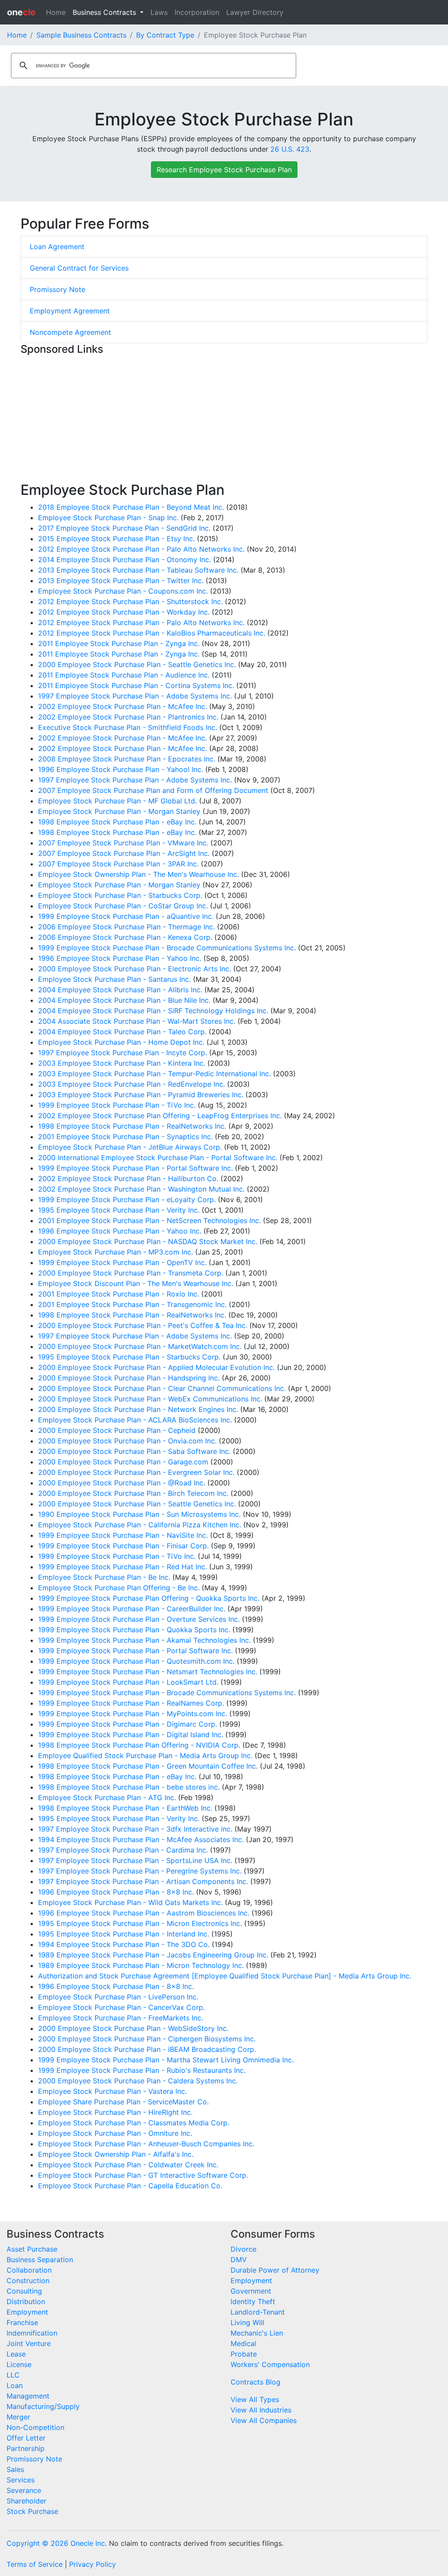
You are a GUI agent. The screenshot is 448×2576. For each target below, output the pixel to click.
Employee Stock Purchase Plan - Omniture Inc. (115, 2133)
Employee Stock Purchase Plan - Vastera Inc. (112, 2091)
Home (56, 12)
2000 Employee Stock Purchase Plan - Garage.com (123, 1462)
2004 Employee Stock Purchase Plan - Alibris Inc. (120, 990)
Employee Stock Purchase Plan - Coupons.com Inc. (123, 591)
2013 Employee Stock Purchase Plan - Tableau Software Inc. (138, 570)
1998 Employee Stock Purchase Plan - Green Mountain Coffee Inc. (148, 1766)
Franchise (22, 2322)
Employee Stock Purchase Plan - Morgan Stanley (119, 811)
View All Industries (261, 2410)
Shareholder (26, 2501)
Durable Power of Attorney (275, 2270)
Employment (27, 2312)
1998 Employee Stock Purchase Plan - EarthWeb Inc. (125, 1808)
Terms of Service (35, 2564)
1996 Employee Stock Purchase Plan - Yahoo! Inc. (121, 769)
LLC (13, 2375)
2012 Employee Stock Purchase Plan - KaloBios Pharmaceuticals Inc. (152, 633)
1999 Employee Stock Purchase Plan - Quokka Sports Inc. (134, 1630)
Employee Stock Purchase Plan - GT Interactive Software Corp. (143, 2175)
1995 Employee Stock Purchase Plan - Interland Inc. (124, 1934)
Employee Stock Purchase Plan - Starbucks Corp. (120, 895)
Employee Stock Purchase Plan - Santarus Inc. (114, 979)
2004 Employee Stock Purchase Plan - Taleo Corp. (122, 1032)
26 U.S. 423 (290, 149)
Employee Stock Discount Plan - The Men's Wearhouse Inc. (136, 1283)
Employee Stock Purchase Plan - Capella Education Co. (130, 2186)
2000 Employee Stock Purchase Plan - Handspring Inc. (129, 1378)
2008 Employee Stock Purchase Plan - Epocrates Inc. (127, 759)
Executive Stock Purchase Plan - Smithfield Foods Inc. (128, 727)
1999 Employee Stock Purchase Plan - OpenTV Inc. (122, 1262)
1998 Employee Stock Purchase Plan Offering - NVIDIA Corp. (139, 1745)
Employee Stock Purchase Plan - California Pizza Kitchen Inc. (140, 1525)
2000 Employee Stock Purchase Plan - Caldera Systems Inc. (138, 2081)
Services (21, 2480)
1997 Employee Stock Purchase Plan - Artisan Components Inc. (143, 1881)
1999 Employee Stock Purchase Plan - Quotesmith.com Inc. (136, 1661)
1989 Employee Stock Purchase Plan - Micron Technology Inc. (141, 1965)
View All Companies (264, 2420)
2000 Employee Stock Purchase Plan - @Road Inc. (122, 1483)
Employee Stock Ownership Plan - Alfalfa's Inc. (116, 2154)
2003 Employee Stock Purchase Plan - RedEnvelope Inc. (131, 1084)
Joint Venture (29, 2343)
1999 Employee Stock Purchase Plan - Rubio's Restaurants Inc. (142, 2070)
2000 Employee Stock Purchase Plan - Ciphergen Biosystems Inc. (147, 2039)
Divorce (243, 2249)
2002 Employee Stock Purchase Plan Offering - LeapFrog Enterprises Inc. (160, 1116)
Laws (159, 12)
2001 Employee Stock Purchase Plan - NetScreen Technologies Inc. (149, 1220)
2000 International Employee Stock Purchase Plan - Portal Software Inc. (158, 1158)
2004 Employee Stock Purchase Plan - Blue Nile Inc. (124, 1000)
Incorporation (197, 12)
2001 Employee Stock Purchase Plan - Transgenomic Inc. (132, 1304)
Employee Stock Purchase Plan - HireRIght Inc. (115, 2112)
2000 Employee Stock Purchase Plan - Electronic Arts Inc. (135, 969)
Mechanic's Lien (257, 2333)
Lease (16, 2354)
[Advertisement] (224, 421)
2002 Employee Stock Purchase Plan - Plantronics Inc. (128, 717)
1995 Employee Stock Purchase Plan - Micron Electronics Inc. (140, 1923)
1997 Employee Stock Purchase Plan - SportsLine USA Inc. (135, 1860)
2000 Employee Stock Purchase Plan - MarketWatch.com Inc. (140, 1346)
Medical (243, 2343)
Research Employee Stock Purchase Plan (224, 170)
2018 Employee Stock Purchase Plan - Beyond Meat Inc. (131, 507)
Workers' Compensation (270, 2364)
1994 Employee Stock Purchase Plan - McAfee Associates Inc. (141, 1839)
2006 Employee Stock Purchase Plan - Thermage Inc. (126, 927)
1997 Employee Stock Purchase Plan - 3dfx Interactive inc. (135, 1829)
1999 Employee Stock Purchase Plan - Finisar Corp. (123, 1546)
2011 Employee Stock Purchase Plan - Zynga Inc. (119, 643)
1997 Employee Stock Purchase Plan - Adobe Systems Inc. (135, 696)
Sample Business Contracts (81, 35)
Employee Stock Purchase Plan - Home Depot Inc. (121, 1042)
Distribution (26, 2301)
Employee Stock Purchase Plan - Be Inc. (104, 1577)
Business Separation (40, 2260)
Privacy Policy (93, 2564)
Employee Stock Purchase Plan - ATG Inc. (107, 1797)
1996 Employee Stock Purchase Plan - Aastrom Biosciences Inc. (144, 1913)
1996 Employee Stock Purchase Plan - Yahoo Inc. (120, 958)
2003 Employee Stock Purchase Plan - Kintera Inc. (122, 1063)
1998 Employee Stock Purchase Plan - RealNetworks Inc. (132, 1126)
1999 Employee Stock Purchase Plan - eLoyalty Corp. (127, 1199)
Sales (15, 2469)
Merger (18, 2417)
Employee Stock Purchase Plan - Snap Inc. (108, 518)
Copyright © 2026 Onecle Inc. (57, 2543)
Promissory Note (58, 289)
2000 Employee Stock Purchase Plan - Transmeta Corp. (131, 1273)
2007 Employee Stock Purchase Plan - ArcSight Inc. (124, 853)
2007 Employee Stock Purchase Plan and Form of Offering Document (153, 790)
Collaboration (29, 2270)
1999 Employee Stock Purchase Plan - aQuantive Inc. (126, 916)
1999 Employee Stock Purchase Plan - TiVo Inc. (117, 1105)
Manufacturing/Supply (43, 2406)
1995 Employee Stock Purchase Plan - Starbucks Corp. (129, 1357)
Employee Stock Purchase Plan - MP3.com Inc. (115, 1252)
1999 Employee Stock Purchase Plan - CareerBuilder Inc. (132, 1609)
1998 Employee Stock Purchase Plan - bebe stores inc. (129, 1787)
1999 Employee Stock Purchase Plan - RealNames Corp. (131, 1703)
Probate (244, 2354)
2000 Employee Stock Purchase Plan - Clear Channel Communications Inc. (162, 1388)
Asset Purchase (32, 2249)
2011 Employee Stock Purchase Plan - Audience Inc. (124, 675)
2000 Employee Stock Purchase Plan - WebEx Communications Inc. (150, 1399)
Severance (24, 2490)
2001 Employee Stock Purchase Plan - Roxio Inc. (119, 1294)
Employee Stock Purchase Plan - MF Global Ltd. (117, 801)
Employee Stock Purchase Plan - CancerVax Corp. (121, 2007)
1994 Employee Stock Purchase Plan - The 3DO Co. (124, 1944)
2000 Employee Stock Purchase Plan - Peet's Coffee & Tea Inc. (143, 1325)
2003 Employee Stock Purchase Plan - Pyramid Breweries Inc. (141, 1095)
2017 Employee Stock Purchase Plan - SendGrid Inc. (124, 528)
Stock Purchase (32, 2511)
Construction (28, 2281)
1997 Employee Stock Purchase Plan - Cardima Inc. (123, 1850)
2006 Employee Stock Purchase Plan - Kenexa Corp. (125, 937)
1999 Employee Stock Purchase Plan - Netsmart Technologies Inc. (148, 1672)
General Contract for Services (79, 268)
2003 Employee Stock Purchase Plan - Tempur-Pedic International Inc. (154, 1074)
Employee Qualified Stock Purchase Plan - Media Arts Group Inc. (145, 1756)
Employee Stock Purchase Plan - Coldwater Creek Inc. (128, 2165)
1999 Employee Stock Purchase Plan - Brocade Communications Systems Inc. (167, 948)
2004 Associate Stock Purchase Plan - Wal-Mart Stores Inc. (137, 1021)
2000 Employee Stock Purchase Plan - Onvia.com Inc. (127, 1441)
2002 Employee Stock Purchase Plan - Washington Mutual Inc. (141, 1189)
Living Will (247, 2322)
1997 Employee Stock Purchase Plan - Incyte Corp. (122, 1053)
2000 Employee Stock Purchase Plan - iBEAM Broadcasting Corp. (147, 2049)
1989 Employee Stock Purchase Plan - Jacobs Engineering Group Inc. (153, 1955)
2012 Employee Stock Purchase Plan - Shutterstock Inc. (130, 601)
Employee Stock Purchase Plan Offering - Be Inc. (119, 1588)
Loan (15, 2385)
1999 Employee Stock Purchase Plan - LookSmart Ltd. (128, 1682)
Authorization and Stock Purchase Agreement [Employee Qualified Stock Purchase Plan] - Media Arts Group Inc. (225, 1976)
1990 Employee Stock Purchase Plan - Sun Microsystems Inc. (139, 1514)
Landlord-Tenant (258, 2312)
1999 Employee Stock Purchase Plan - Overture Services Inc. (139, 1619)
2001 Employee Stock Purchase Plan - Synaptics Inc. (125, 1137)
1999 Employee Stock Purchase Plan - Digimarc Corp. (128, 1724)
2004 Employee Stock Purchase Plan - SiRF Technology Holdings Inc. (153, 1011)
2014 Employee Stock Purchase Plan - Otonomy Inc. (124, 560)
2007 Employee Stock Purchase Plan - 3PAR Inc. (118, 864)
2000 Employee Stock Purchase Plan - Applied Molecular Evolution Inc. (156, 1367)
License (19, 2364)
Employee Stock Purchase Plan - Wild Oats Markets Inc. (130, 1902)
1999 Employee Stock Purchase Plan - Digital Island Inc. (131, 1735)
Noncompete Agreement (70, 332)
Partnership (26, 2448)
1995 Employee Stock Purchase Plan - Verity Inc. (119, 1210)
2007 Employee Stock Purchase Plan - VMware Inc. (123, 843)
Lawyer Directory (255, 12)
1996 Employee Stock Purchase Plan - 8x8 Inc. (116, 1892)
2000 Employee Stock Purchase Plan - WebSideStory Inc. (133, 2028)
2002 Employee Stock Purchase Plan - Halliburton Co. (128, 1178)
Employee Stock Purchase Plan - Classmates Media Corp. (134, 2123)
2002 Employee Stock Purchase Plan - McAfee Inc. (122, 706)
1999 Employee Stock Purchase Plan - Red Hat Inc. (122, 1567)
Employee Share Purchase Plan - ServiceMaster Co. (123, 2102)
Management (28, 2396)
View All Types (255, 2399)
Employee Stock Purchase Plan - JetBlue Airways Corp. (130, 1147)
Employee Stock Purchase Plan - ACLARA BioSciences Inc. (135, 1420)
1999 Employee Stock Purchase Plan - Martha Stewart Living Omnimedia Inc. (166, 2060)
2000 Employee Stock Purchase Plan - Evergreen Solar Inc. (136, 1472)
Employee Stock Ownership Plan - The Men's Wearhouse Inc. (138, 874)
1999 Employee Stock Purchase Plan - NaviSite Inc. (123, 1535)
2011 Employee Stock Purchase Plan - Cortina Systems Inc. (136, 685)
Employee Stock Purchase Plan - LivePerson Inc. (118, 1997)
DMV (239, 2260)
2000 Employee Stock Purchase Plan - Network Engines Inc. (138, 1409)
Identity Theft (253, 2301)
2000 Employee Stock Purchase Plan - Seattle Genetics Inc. (137, 664)
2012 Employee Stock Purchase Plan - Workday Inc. (124, 612)
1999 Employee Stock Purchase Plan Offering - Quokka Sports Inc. (149, 1598)
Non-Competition (35, 2427)
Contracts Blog (255, 2382)
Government (251, 2291)
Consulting (24, 2291)
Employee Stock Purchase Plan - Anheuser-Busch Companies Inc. (146, 2144)
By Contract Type (165, 35)
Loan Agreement (57, 247)
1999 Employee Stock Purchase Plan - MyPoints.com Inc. (133, 1714)
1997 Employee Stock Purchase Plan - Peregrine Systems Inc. (140, 1871)
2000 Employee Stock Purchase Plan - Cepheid (117, 1430)
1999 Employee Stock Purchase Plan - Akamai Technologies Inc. (144, 1640)
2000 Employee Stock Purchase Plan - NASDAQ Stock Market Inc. (148, 1241)
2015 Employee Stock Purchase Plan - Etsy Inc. (116, 539)
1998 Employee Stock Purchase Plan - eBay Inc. (117, 822)
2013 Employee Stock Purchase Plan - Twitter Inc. (121, 581)
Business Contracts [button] (105, 12)
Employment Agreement (70, 311)
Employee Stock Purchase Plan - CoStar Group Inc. (123, 906)
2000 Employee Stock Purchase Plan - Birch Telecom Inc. (133, 1493)
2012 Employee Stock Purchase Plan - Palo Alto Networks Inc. (141, 549)
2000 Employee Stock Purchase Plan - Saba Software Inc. (134, 1451)
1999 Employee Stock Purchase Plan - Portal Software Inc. (135, 1168)
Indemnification (32, 2333)
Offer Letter (26, 2438)
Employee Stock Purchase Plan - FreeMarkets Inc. (121, 2018)
